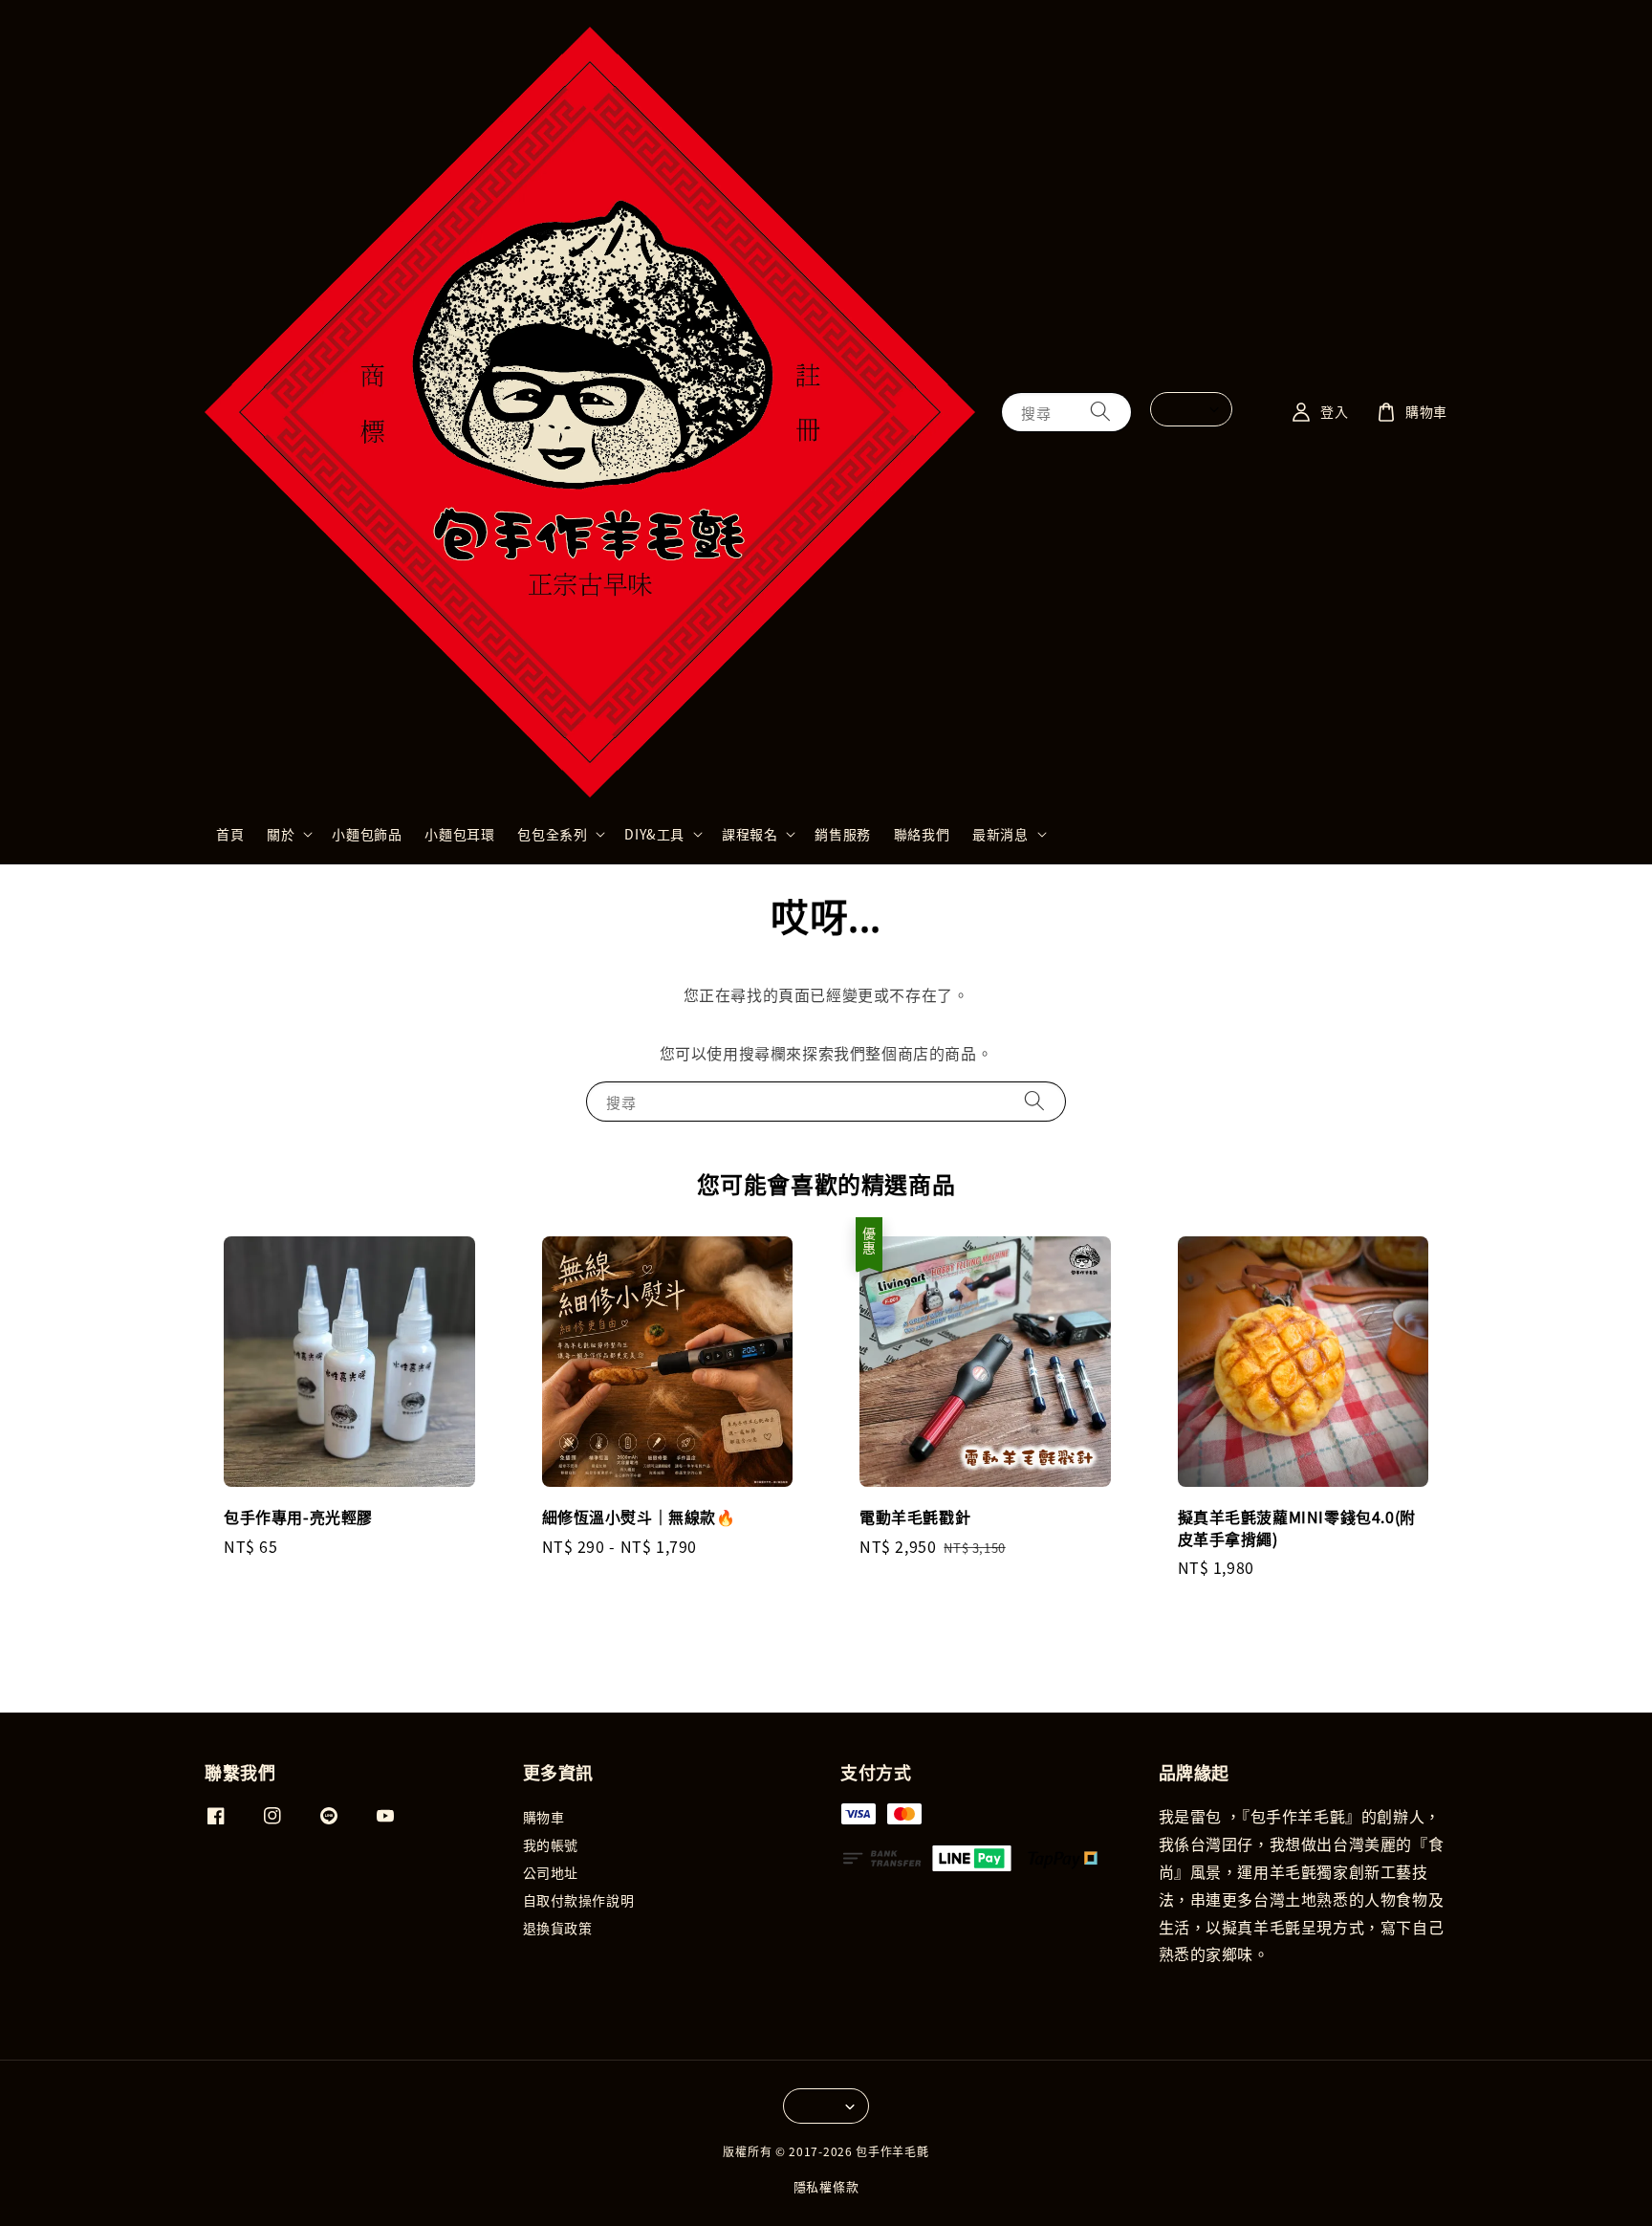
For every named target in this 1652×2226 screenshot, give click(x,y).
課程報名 (750, 834)
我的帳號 (551, 1844)
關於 (281, 834)
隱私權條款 (826, 2186)
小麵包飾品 (367, 834)
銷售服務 (842, 834)
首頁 (230, 834)
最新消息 (1000, 834)
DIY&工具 (654, 834)
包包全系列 (552, 834)
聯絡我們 (922, 834)
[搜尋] (1100, 412)
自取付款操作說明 (579, 1900)
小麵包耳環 (459, 834)
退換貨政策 (558, 1928)
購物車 (544, 1817)
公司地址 (551, 1872)
